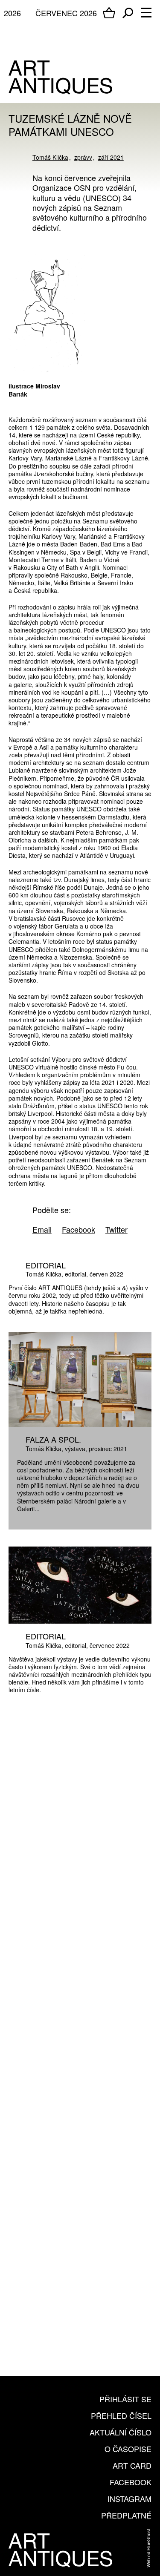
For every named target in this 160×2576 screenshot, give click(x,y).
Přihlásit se (125, 2399)
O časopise (128, 2449)
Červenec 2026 (66, 13)
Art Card (132, 2465)
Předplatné (126, 2515)
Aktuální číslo (121, 2432)
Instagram (129, 2498)
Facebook (131, 2482)
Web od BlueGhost (148, 2548)
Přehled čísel (121, 2415)
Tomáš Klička (50, 157)
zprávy (83, 157)
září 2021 (111, 157)
